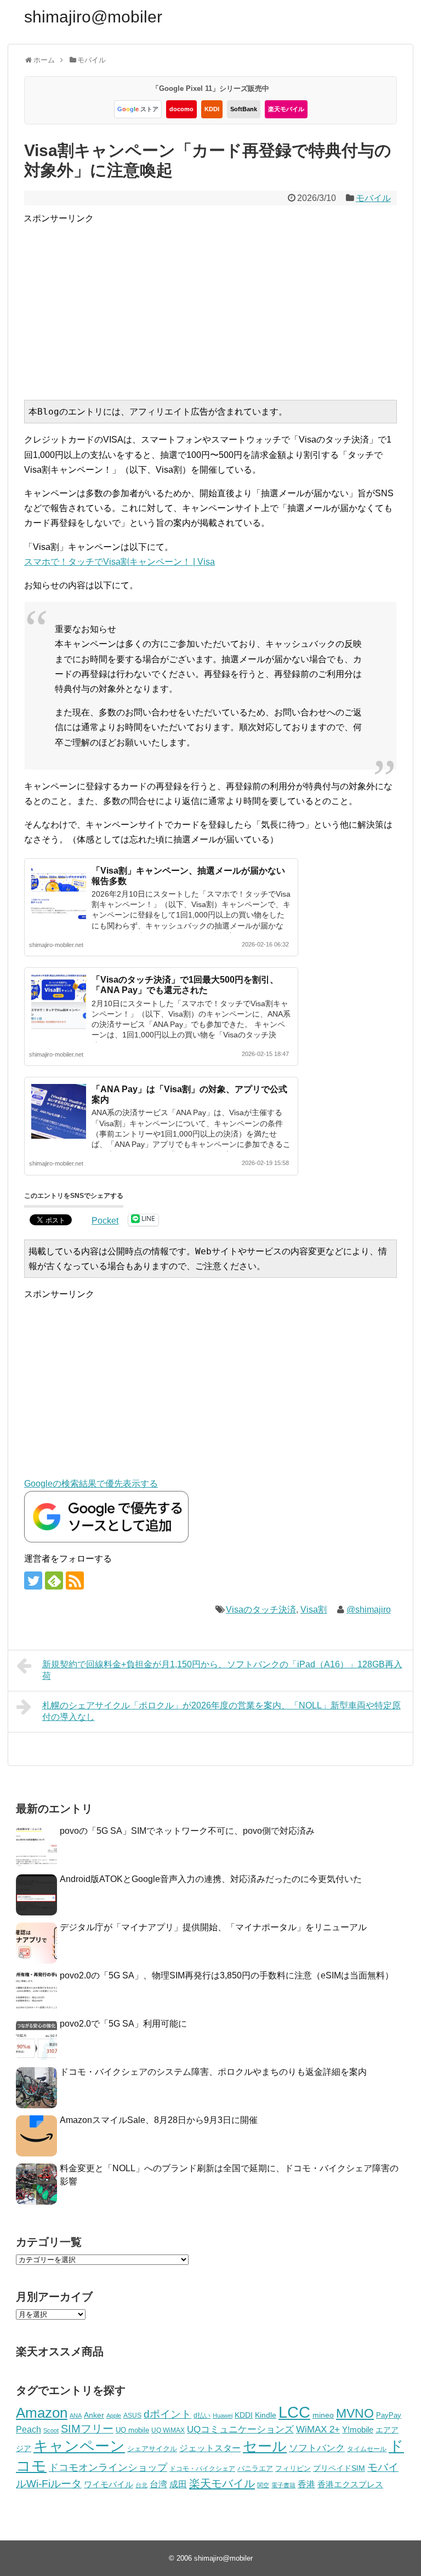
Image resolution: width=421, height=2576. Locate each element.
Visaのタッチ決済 (261, 1610)
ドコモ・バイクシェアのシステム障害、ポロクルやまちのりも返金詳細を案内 (213, 2072)
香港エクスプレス (350, 2485)
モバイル (373, 198)
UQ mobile (132, 2430)
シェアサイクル (152, 2449)
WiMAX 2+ (318, 2429)
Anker (94, 2415)
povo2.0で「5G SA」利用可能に (123, 2024)
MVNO (355, 2413)
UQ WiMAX (168, 2430)
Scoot (51, 2430)
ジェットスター (210, 2448)
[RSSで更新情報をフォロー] (75, 1580)
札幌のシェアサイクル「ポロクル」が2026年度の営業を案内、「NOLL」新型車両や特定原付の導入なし (221, 1711)
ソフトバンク (317, 2448)
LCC (294, 2412)
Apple (114, 2416)
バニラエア (255, 2468)
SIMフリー (87, 2429)
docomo (181, 109)
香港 (306, 2484)
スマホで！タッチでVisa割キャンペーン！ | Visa (120, 562)
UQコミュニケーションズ (240, 2429)
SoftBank (244, 109)
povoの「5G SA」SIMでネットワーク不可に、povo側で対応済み (187, 1831)
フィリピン (293, 2469)
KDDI (212, 109)
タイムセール (367, 2449)
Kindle (266, 2415)
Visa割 (314, 1610)
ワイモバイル (109, 2484)
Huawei (223, 2416)
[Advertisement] (222, 302)
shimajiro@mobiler (93, 17)
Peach (29, 2429)
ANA (76, 2416)
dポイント (167, 2414)
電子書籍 (283, 2485)
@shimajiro (369, 1610)
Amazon (42, 2413)
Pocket (105, 1221)
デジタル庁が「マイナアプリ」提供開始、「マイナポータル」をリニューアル (213, 1927)
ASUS (132, 2415)
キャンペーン (79, 2446)
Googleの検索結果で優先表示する (91, 1484)
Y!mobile (358, 2429)
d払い (202, 2415)
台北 (141, 2485)
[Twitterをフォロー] (33, 1580)
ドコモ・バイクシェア (202, 2469)
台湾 (158, 2484)
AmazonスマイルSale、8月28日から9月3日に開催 (159, 2120)
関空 (263, 2485)
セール (265, 2446)
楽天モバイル (286, 109)
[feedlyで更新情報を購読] (54, 1580)
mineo (323, 2415)
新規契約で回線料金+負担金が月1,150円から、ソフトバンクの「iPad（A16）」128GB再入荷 (222, 1670)
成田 (178, 2484)
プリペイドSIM (339, 2468)
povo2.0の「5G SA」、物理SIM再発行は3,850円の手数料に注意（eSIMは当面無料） (227, 1975)
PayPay (389, 2415)
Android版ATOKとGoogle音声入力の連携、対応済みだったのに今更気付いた (211, 1879)
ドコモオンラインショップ (108, 2468)
